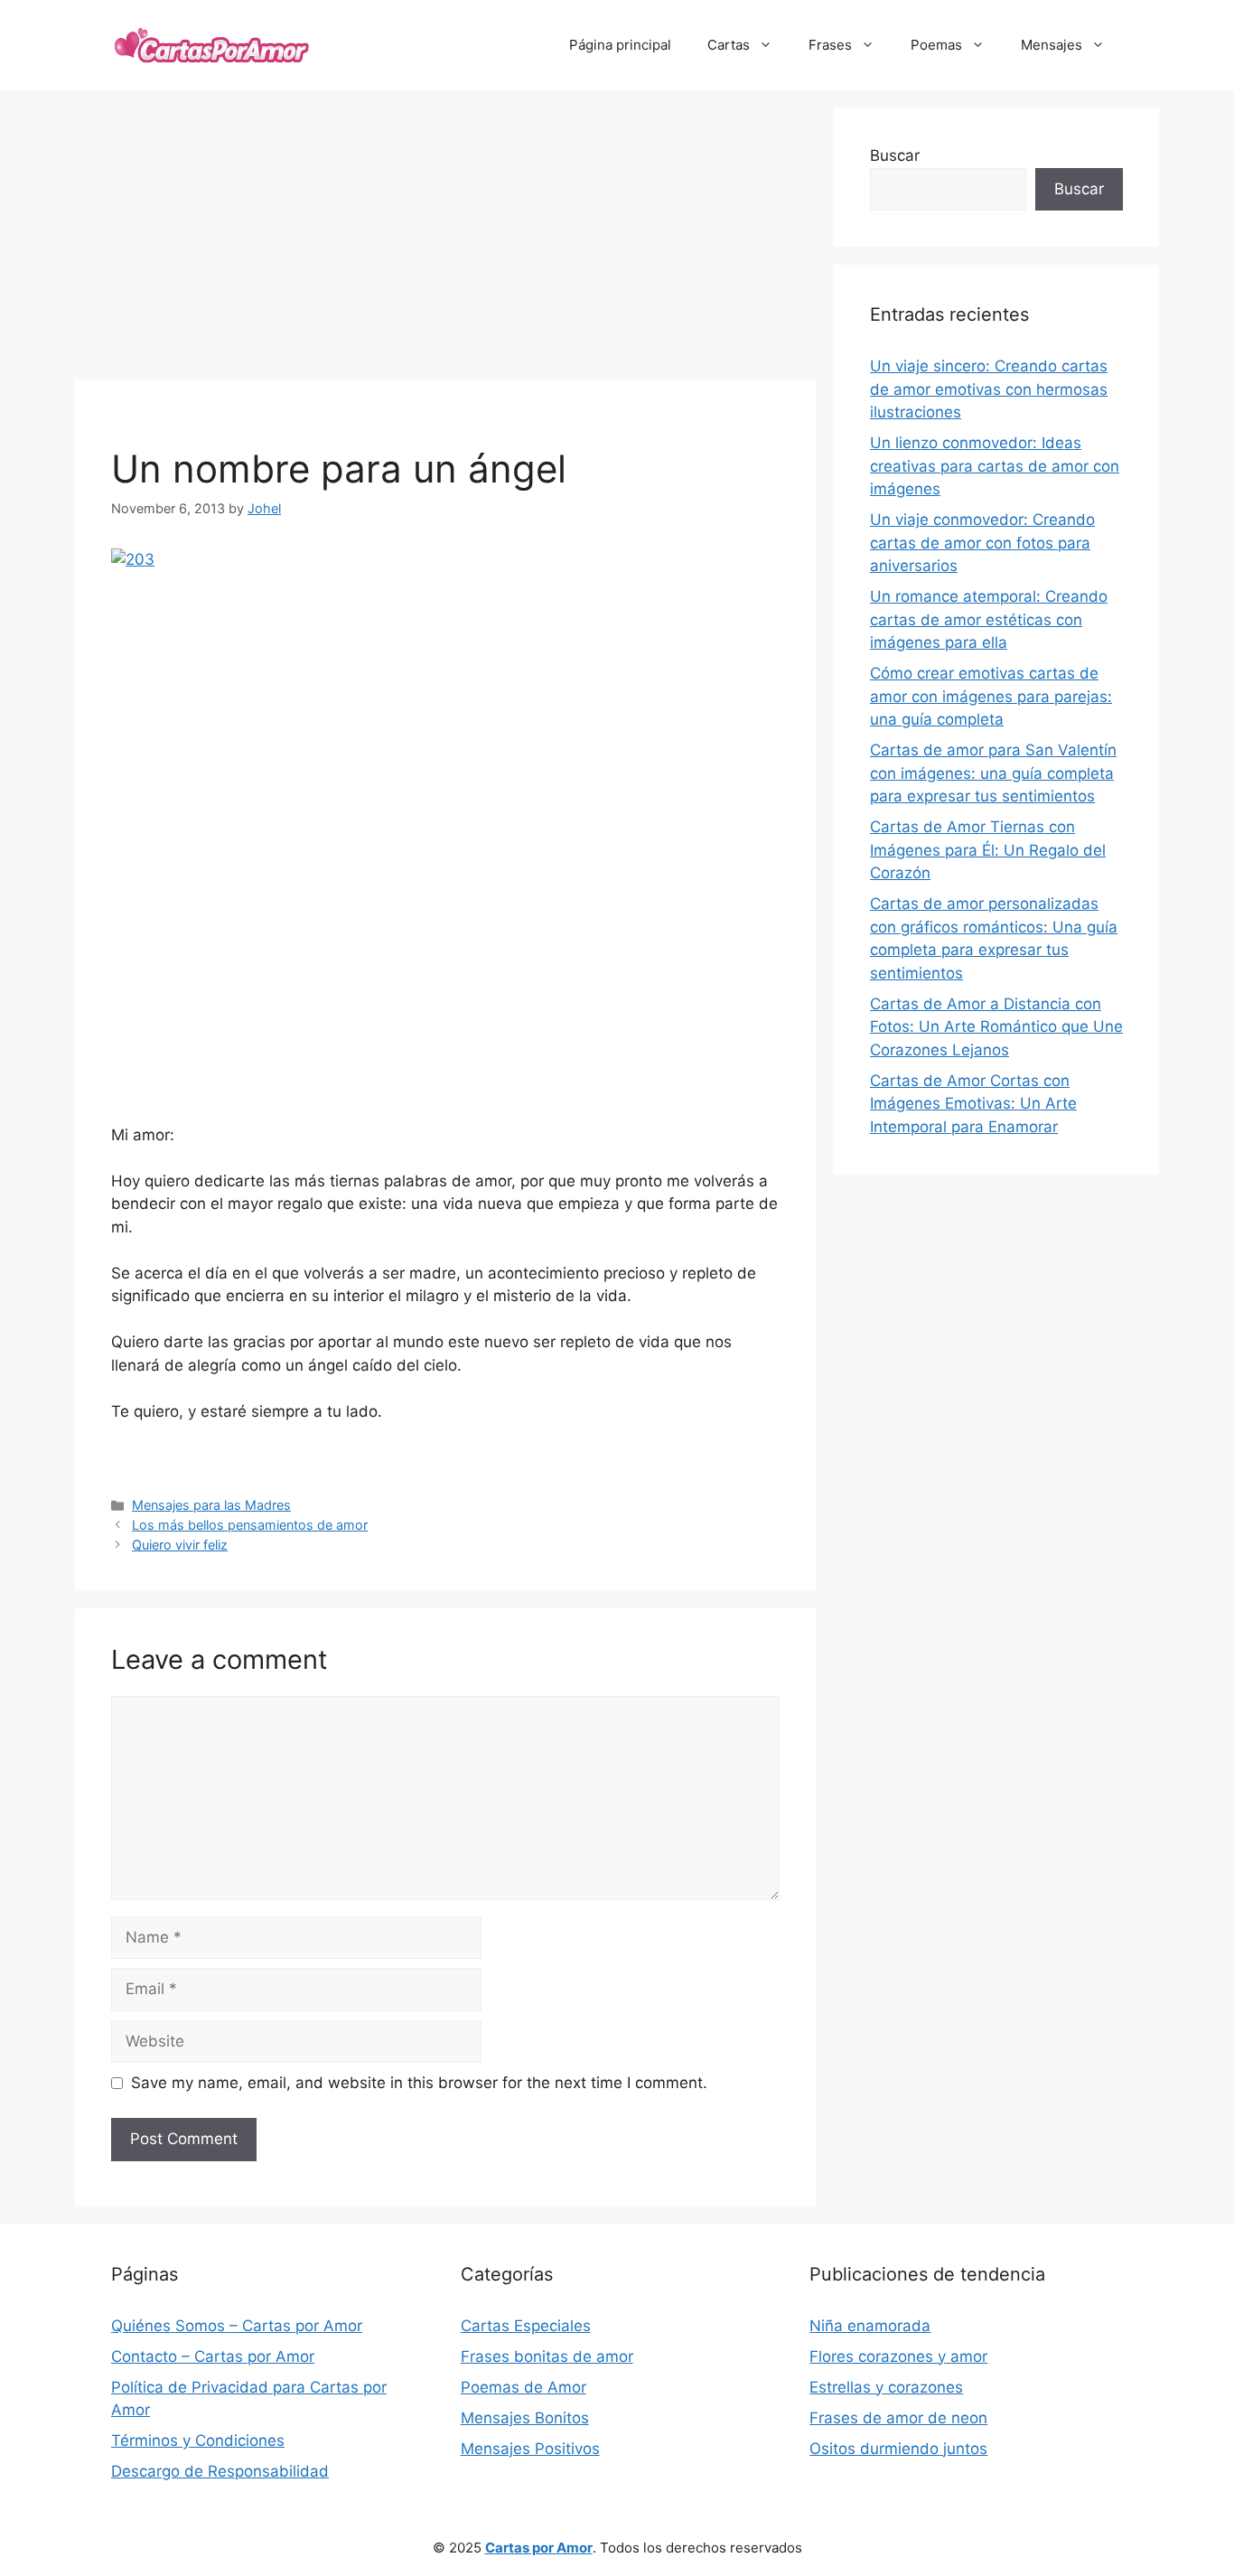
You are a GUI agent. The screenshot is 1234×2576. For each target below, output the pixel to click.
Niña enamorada (870, 2326)
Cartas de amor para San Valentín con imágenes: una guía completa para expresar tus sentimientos (993, 773)
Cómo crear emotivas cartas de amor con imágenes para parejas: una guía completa (991, 696)
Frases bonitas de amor (547, 2356)
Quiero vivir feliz (180, 1545)
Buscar (895, 155)
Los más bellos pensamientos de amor (250, 1525)
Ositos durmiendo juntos (898, 2449)
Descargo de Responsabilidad (220, 2471)
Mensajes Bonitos (525, 2418)
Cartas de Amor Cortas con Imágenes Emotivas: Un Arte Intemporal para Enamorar (973, 1104)
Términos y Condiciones (198, 2440)
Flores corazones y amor (898, 2356)
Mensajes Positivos (530, 2449)
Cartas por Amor (539, 2548)
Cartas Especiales (526, 2326)
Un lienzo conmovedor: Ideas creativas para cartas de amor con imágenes (995, 466)
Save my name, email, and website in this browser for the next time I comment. (419, 2083)
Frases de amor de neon (898, 2418)
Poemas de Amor (524, 2387)
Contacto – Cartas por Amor (213, 2356)
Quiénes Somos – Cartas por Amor (237, 2326)
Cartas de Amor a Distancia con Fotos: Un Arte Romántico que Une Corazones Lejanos (996, 1027)
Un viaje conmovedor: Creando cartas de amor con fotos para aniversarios (982, 543)
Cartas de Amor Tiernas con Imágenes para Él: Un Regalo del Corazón (988, 850)
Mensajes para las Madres (211, 1505)
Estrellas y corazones (886, 2387)
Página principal (620, 45)
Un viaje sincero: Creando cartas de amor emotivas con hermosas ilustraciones (989, 389)
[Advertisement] (445, 235)
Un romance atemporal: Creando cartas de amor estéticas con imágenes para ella (989, 619)
